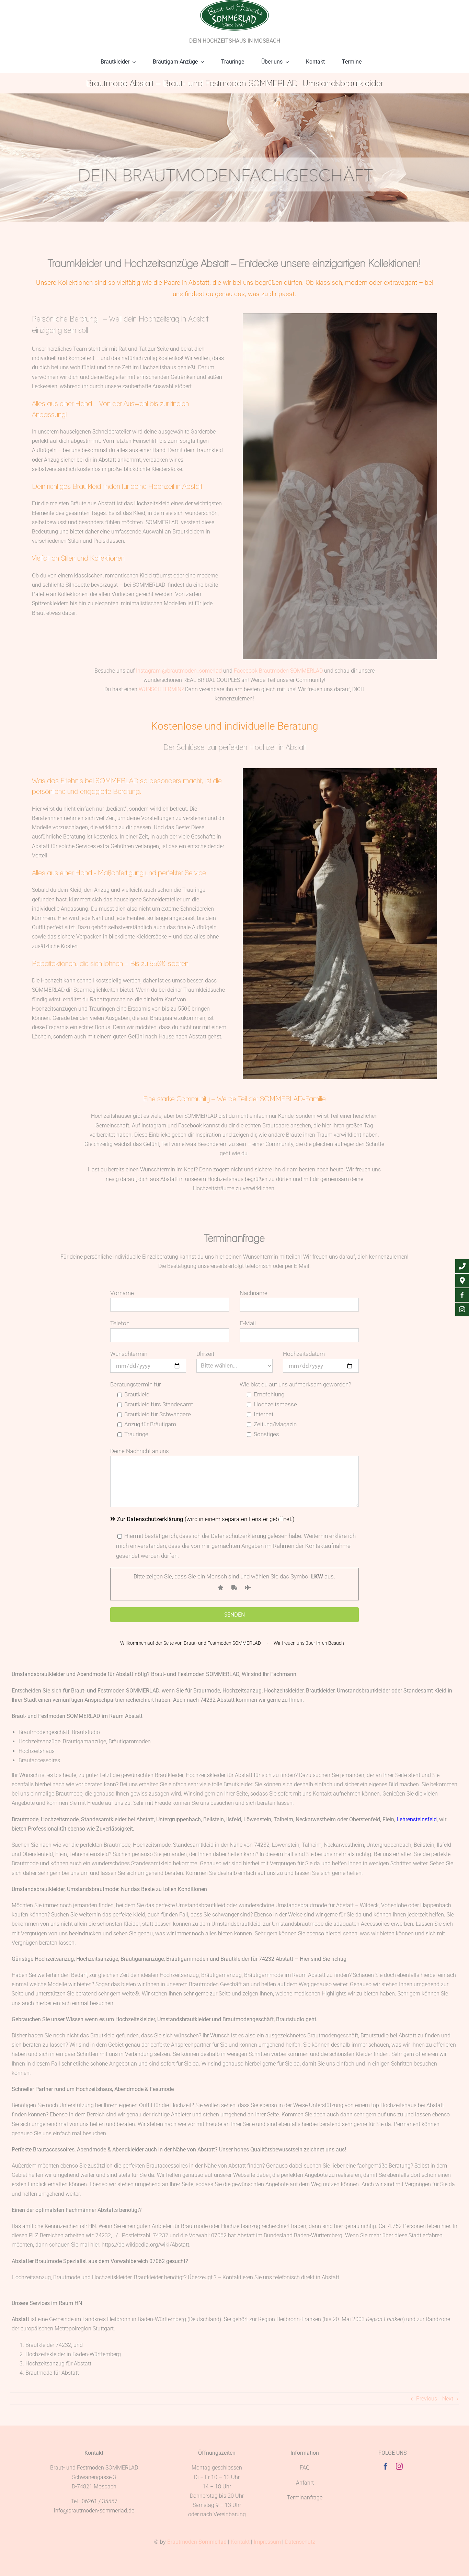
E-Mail (248, 1323)
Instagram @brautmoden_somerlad (179, 671)
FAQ (305, 2468)
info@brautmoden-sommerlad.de (94, 2511)
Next (448, 2399)
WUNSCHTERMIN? (161, 689)
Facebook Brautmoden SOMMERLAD (278, 671)
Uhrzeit (205, 1354)
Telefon (120, 1323)
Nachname (254, 1293)
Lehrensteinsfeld (417, 1819)
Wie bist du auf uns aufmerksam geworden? (295, 1384)
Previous (427, 2399)
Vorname (122, 1293)
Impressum (267, 2542)
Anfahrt (305, 2483)
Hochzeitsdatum (304, 1354)
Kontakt (240, 2542)
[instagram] (399, 2466)
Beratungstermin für (136, 1384)
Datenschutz (300, 2542)
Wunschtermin (129, 1354)
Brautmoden (197, 2542)
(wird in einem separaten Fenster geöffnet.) (206, 1519)
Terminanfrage (305, 2498)
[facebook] (386, 2466)
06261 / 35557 (100, 2501)
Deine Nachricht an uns (140, 1451)
